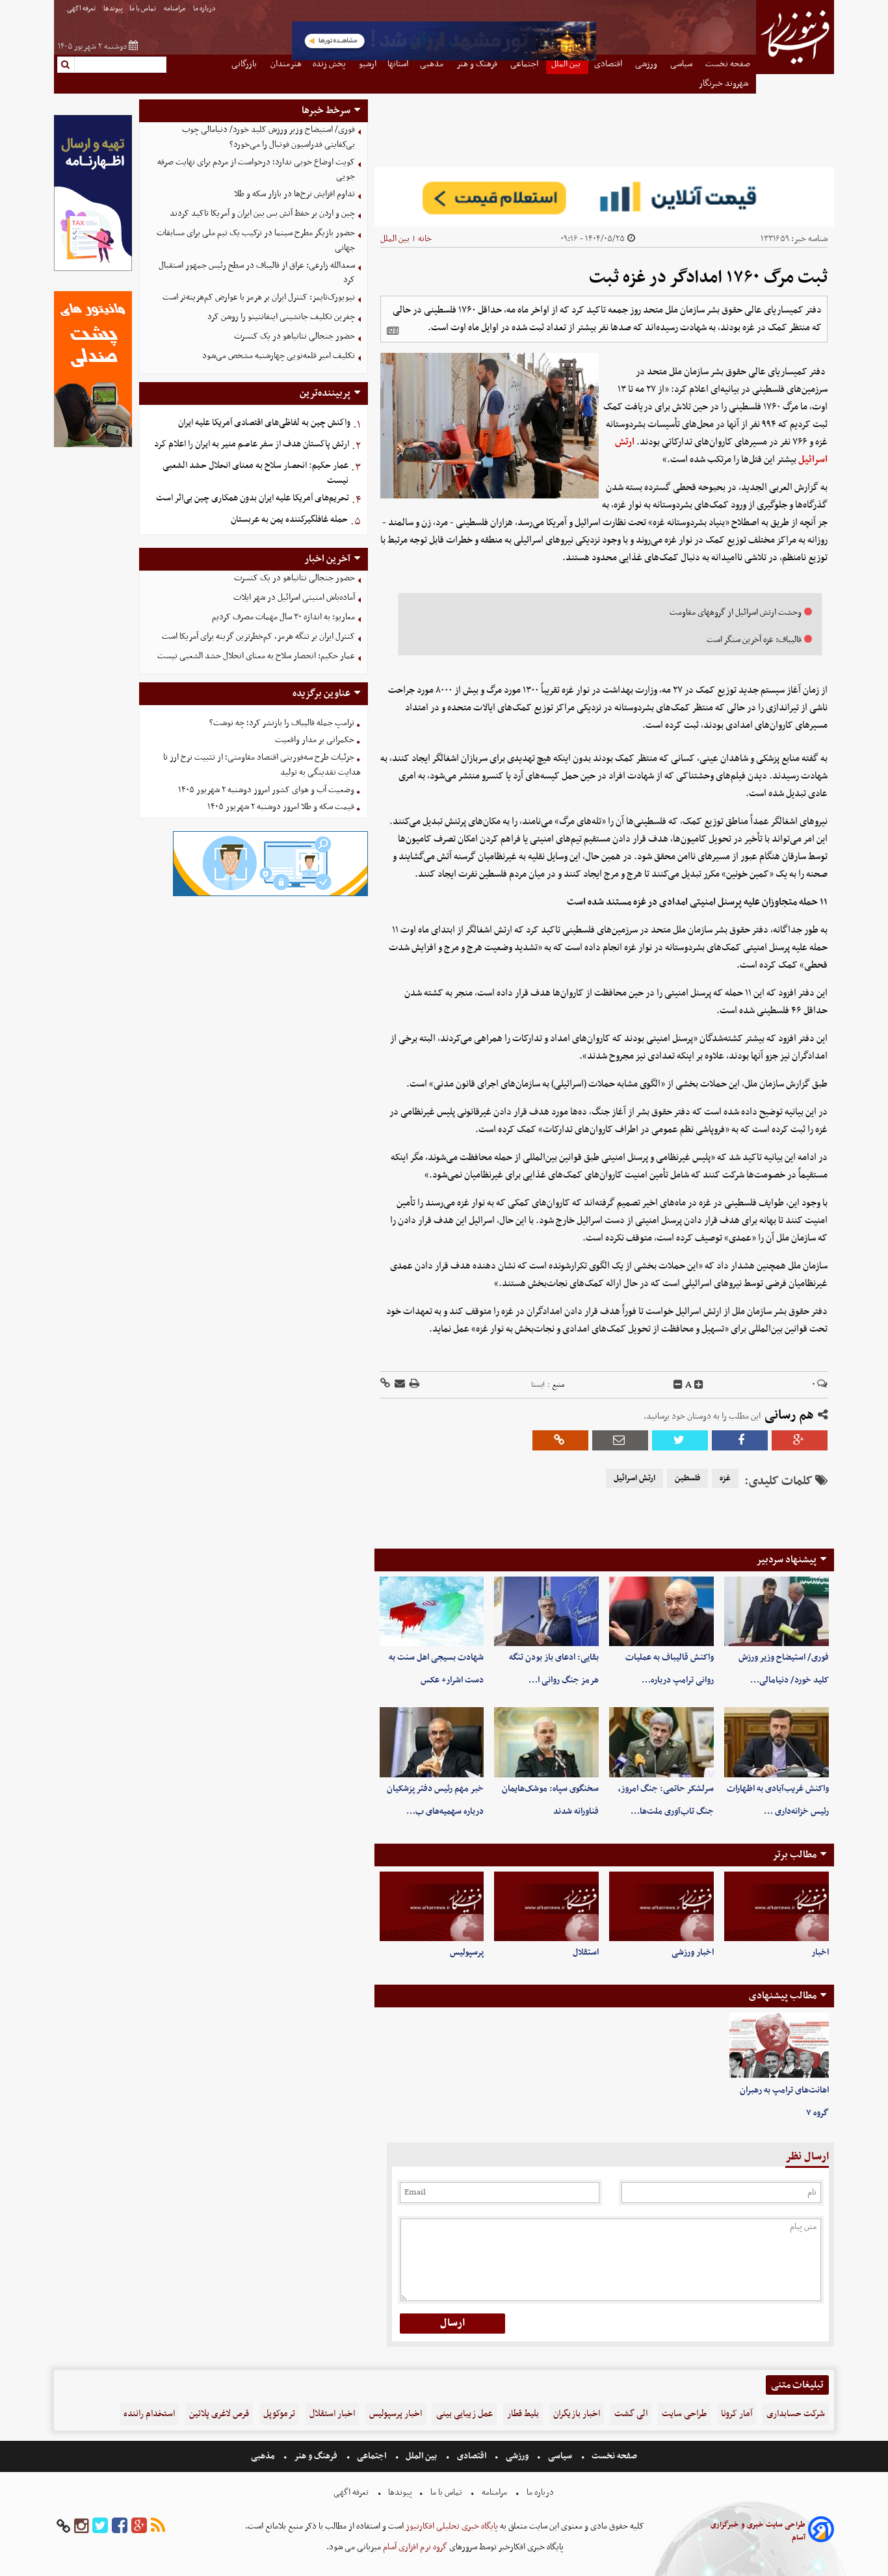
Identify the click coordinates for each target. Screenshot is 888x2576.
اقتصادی (472, 2456)
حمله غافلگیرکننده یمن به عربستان (289, 520)
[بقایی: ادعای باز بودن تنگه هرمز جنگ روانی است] (546, 1611)
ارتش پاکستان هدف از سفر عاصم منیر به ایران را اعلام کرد (252, 444)
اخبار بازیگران (577, 2414)
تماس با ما (143, 9)
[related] (393, 331)
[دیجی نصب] (93, 445)
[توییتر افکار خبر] (100, 2526)
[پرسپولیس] (432, 1906)
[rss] (158, 2526)
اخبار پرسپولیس (396, 2414)
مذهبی (264, 2456)
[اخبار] (777, 1906)
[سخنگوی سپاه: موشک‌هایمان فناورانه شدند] (546, 1742)
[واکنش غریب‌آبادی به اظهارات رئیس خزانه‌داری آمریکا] (777, 1742)
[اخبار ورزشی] (661, 1906)
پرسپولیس (467, 1952)
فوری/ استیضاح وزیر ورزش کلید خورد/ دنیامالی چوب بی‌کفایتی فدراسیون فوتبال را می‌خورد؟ (268, 137)
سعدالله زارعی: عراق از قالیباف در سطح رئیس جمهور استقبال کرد (257, 273)
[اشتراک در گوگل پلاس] (800, 1440)
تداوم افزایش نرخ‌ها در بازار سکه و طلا (294, 194)
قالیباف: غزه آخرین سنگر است (754, 640)
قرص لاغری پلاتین (219, 2414)
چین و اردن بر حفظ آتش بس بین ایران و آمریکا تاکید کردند (262, 213)
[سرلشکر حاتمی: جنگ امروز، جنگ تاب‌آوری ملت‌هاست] (661, 1742)
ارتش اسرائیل (634, 1478)
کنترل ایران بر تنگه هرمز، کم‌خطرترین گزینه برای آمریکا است (258, 637)
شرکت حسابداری (796, 2414)
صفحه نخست (613, 2456)
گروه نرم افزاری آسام (414, 2547)
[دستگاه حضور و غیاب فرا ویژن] (270, 895)
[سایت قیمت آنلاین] (604, 197)
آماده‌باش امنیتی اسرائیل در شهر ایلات (294, 598)
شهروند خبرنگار (725, 84)
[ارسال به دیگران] (399, 1385)
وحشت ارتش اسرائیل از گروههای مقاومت (736, 612)
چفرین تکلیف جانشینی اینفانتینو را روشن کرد (281, 317)
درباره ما (205, 9)
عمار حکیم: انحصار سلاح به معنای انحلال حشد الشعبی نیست (255, 473)
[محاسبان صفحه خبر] (93, 269)
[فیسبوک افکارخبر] (120, 2526)
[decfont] (678, 1385)
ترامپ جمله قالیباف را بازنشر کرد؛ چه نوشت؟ (282, 723)
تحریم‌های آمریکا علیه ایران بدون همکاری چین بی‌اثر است (253, 498)
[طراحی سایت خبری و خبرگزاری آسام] (821, 2531)
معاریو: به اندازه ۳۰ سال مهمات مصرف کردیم (283, 617)
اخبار (820, 1952)
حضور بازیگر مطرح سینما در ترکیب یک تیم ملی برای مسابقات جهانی (256, 240)
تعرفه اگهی (82, 9)
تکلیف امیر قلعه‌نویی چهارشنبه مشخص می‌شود (279, 356)
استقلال (586, 1952)
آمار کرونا (737, 2414)
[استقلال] (546, 1906)
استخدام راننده (149, 2414)
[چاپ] (413, 1385)
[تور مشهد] (444, 59)
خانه (425, 239)
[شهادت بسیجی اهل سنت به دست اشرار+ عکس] (432, 1611)
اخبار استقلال (332, 2414)
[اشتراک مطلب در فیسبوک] (740, 1440)
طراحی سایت (684, 2414)
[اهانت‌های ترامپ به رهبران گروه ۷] (779, 2046)
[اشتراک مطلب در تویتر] (680, 1440)
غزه (725, 1478)
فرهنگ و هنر (316, 2456)
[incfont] (699, 1385)
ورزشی (517, 2456)
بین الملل (395, 239)
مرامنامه (175, 9)
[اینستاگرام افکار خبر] (81, 2526)
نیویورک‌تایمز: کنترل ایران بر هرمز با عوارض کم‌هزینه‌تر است (259, 297)
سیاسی (560, 2456)
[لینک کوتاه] (385, 1385)
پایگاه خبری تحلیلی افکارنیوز (451, 2526)
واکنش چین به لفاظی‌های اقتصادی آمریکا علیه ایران (264, 423)
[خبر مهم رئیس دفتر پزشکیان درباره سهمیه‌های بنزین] (432, 1742)
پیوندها (113, 9)
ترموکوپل (279, 2414)
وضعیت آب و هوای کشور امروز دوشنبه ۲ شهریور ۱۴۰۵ (266, 790)
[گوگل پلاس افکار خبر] (139, 2526)
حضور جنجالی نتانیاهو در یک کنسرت (294, 336)
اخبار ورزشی (693, 1952)
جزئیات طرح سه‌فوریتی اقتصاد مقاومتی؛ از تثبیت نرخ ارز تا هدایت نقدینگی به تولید (262, 765)
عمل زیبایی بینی (464, 2414)
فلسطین (687, 1478)
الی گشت (631, 2414)
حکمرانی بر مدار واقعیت (315, 740)
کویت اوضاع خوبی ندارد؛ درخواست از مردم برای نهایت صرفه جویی (256, 170)
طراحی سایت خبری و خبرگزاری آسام (758, 2531)
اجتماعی (372, 2456)
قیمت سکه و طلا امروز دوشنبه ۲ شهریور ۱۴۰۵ (281, 807)
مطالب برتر (794, 1855)
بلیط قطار (523, 2414)
